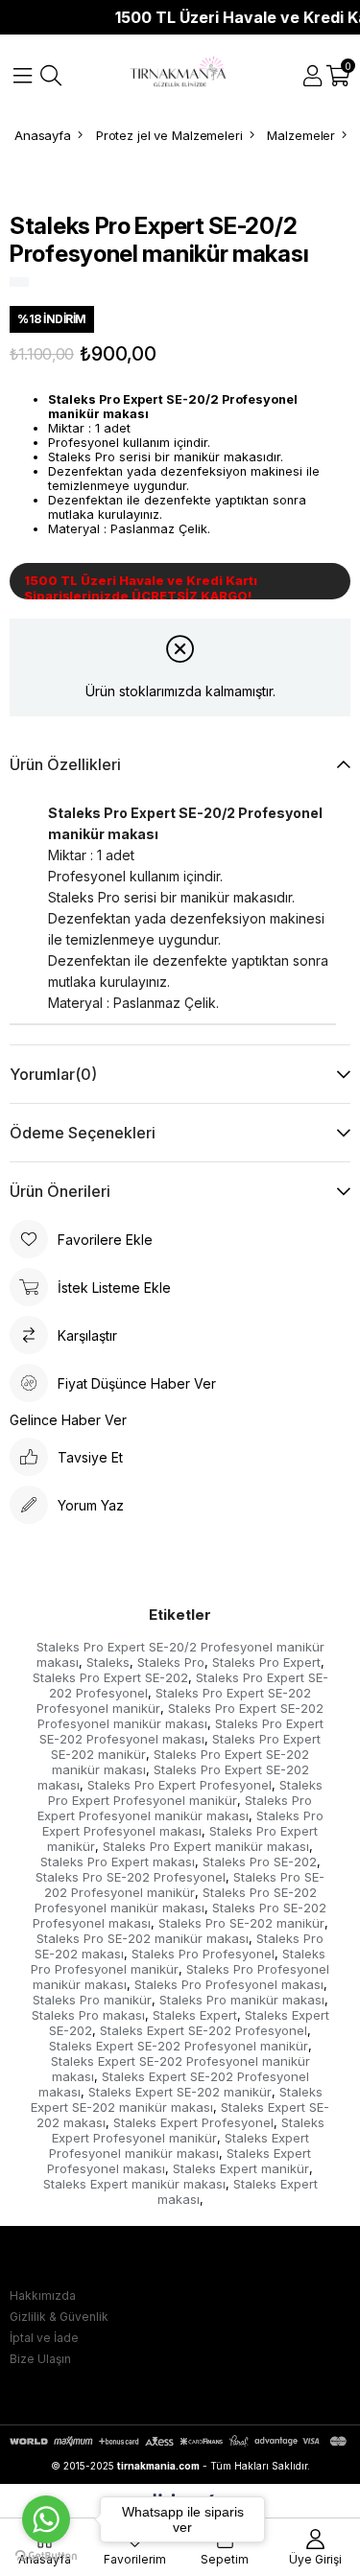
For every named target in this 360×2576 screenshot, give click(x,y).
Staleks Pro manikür (92, 2000)
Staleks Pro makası (88, 2015)
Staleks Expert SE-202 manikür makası (177, 2099)
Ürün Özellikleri (65, 764)
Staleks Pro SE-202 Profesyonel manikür (185, 1885)
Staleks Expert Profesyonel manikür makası (179, 2145)
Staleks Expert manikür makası (134, 2184)
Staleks (108, 1662)
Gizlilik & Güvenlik (59, 2317)
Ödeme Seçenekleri (83, 1133)
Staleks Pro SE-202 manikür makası (143, 1938)
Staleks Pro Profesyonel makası (229, 1984)
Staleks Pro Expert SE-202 (110, 1677)
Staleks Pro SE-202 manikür (241, 1923)
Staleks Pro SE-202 (260, 1862)
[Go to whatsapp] (46, 2519)
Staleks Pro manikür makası (242, 2000)
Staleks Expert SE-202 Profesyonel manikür (179, 2046)
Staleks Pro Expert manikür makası (206, 1846)
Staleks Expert (195, 2015)
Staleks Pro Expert (266, 1662)
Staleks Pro (171, 1662)
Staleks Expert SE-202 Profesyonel (204, 2030)
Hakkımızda (43, 2295)
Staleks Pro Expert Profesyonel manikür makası (175, 1808)
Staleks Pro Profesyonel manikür (178, 1961)
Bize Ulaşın (40, 2359)
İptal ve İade (44, 2338)
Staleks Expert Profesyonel (193, 2122)
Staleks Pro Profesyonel (203, 1954)
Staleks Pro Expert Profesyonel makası (183, 1823)
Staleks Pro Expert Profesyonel (180, 1785)
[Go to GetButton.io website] (46, 2556)
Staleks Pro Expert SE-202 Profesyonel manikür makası (181, 1716)
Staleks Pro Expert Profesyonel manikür (185, 1792)
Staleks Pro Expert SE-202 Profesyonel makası (181, 1731)
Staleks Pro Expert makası (118, 1862)
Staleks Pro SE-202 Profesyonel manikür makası (176, 1900)
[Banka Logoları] (180, 2441)
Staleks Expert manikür (241, 2168)
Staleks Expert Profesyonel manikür (188, 2130)
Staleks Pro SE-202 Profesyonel (131, 1877)
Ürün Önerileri (60, 1191)
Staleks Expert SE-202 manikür (180, 2092)
